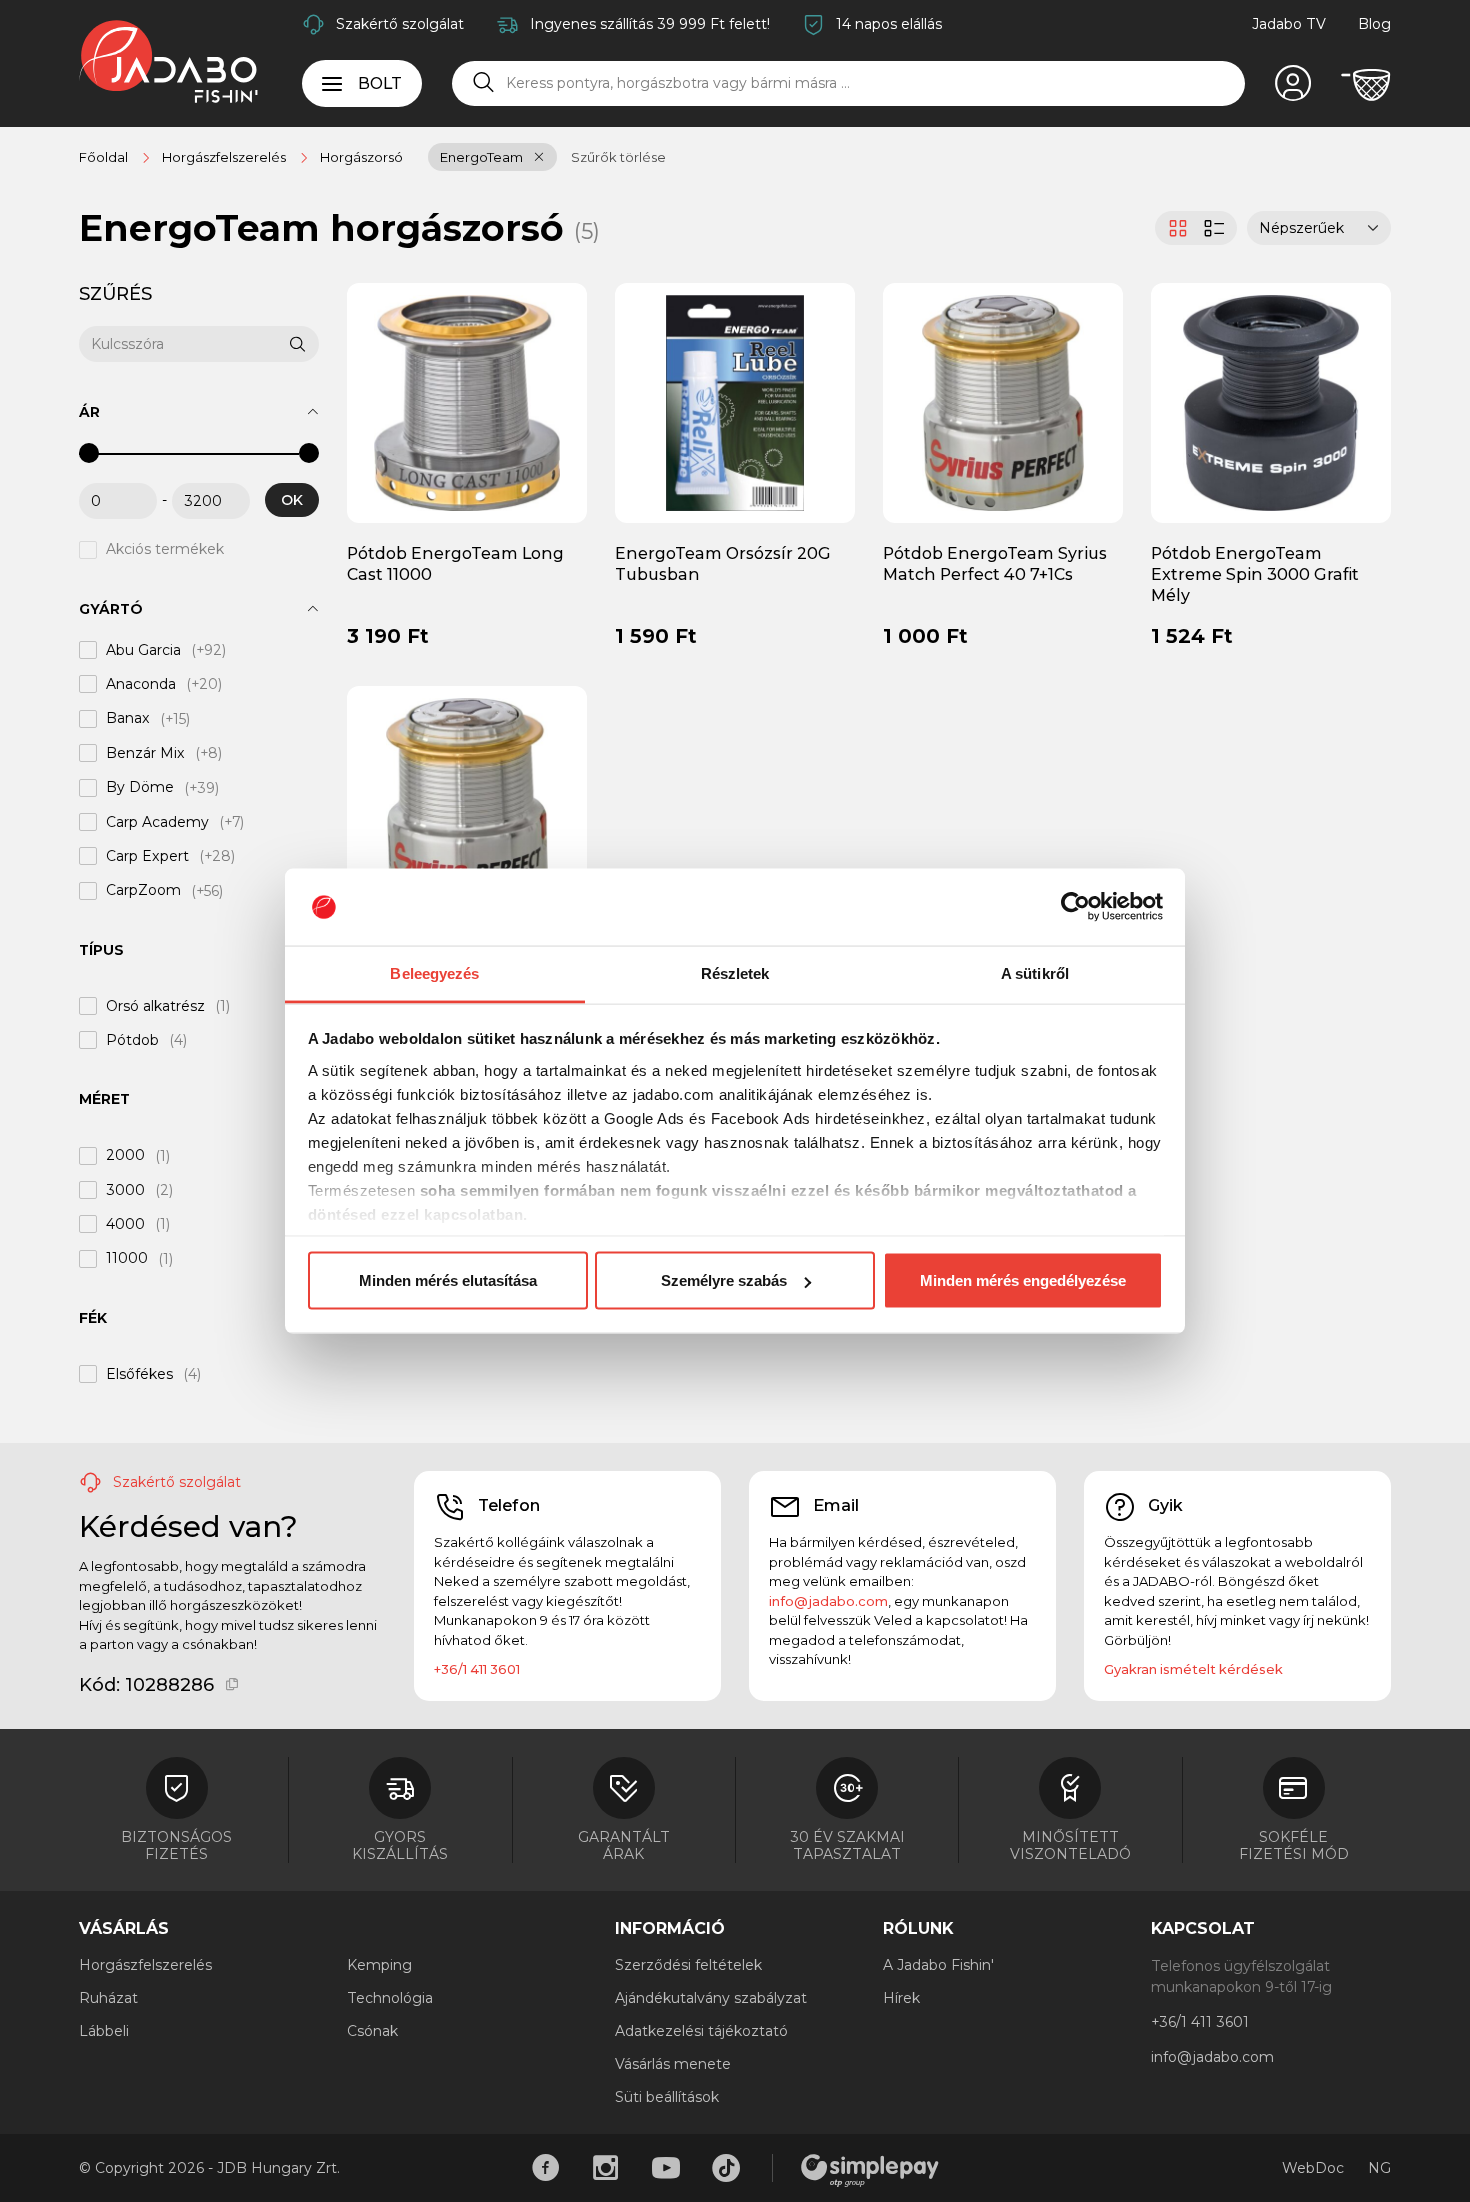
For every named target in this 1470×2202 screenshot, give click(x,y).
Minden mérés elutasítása (448, 1280)
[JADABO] (168, 61)
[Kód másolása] (232, 1685)
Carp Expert (147, 856)
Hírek (901, 1998)
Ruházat (108, 1998)
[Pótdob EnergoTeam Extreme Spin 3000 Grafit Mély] (1271, 402)
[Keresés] (484, 83)
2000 (125, 1156)
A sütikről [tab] (1035, 972)
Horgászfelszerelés (145, 1965)
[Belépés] (1293, 85)
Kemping (379, 1965)
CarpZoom (143, 891)
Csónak (372, 2031)
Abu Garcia (143, 650)
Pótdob (132, 1040)
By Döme (140, 788)
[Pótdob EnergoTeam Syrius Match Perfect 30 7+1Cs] (467, 805)
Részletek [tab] (735, 972)
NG (1379, 2168)
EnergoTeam (481, 157)
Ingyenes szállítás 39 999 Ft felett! (650, 24)
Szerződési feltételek (688, 1965)
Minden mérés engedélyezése (1023, 1280)
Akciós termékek (165, 550)
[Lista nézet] (1216, 228)
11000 (127, 1259)
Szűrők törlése (618, 157)
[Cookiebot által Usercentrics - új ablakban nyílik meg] (1075, 907)
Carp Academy (157, 822)
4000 (125, 1224)
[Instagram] (606, 2168)
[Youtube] (666, 2168)
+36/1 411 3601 (477, 1669)
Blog (1374, 24)
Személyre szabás (724, 1280)
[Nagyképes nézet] (1175, 228)
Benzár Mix (145, 753)
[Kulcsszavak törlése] (274, 344)
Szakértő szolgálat (400, 24)
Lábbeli (104, 2031)
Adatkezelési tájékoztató (701, 2031)
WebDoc (1313, 2168)
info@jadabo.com (828, 1601)
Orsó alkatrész (155, 1006)
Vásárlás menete (673, 2064)
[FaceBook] (546, 2168)
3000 (125, 1190)
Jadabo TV (1289, 24)
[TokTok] (726, 2168)
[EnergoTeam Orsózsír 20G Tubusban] (735, 402)
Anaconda (141, 684)
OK (292, 500)
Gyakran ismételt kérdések (1193, 1669)
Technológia (390, 1998)
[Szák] (1366, 85)
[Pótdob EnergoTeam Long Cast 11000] (467, 402)
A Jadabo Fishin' (938, 1965)
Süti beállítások (667, 2097)
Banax (128, 719)
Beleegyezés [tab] (434, 972)
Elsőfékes (139, 1374)
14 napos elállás (889, 24)
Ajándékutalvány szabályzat (711, 1998)
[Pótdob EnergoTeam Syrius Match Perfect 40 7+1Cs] (1003, 402)
